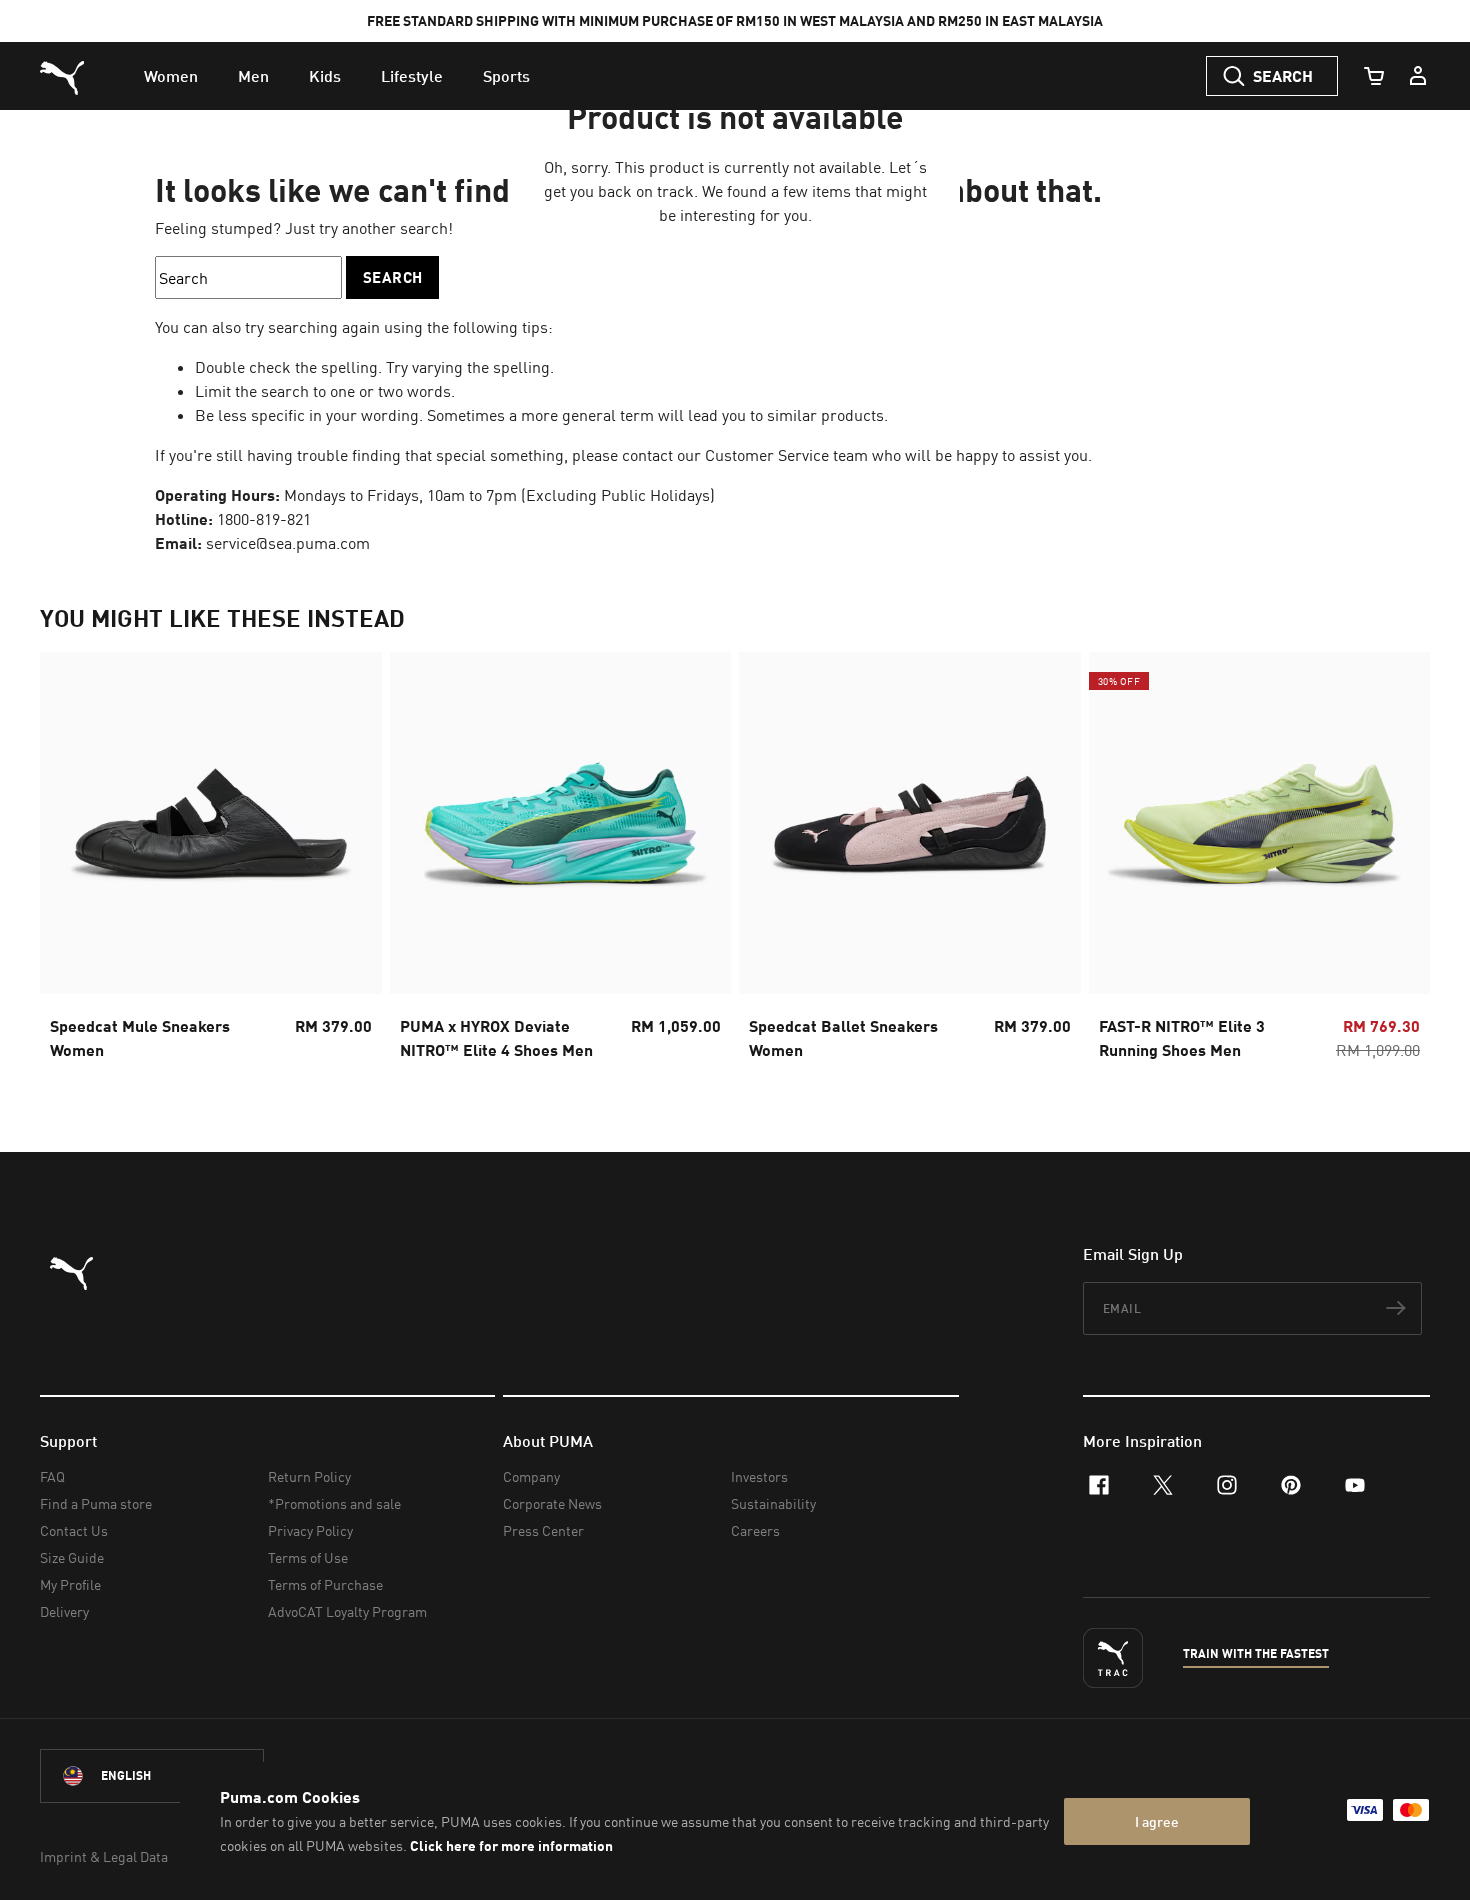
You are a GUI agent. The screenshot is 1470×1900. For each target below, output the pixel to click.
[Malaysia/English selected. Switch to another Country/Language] (152, 1776)
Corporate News (552, 1503)
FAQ (52, 1476)
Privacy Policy (310, 1530)
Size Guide (72, 1557)
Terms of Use (308, 1557)
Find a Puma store (96, 1503)
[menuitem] (171, 76)
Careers (755, 1530)
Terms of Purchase (325, 1584)
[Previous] (72, 862)
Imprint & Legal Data (104, 1856)
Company (531, 1476)
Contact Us (74, 1530)
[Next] (1398, 862)
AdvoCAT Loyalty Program (347, 1611)
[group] (211, 862)
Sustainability (773, 1503)
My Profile (70, 1584)
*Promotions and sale (334, 1503)
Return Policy (309, 1476)
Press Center (543, 1530)
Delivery (64, 1611)
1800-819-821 (264, 519)
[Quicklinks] (1418, 76)
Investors (759, 1476)
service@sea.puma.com (288, 543)
